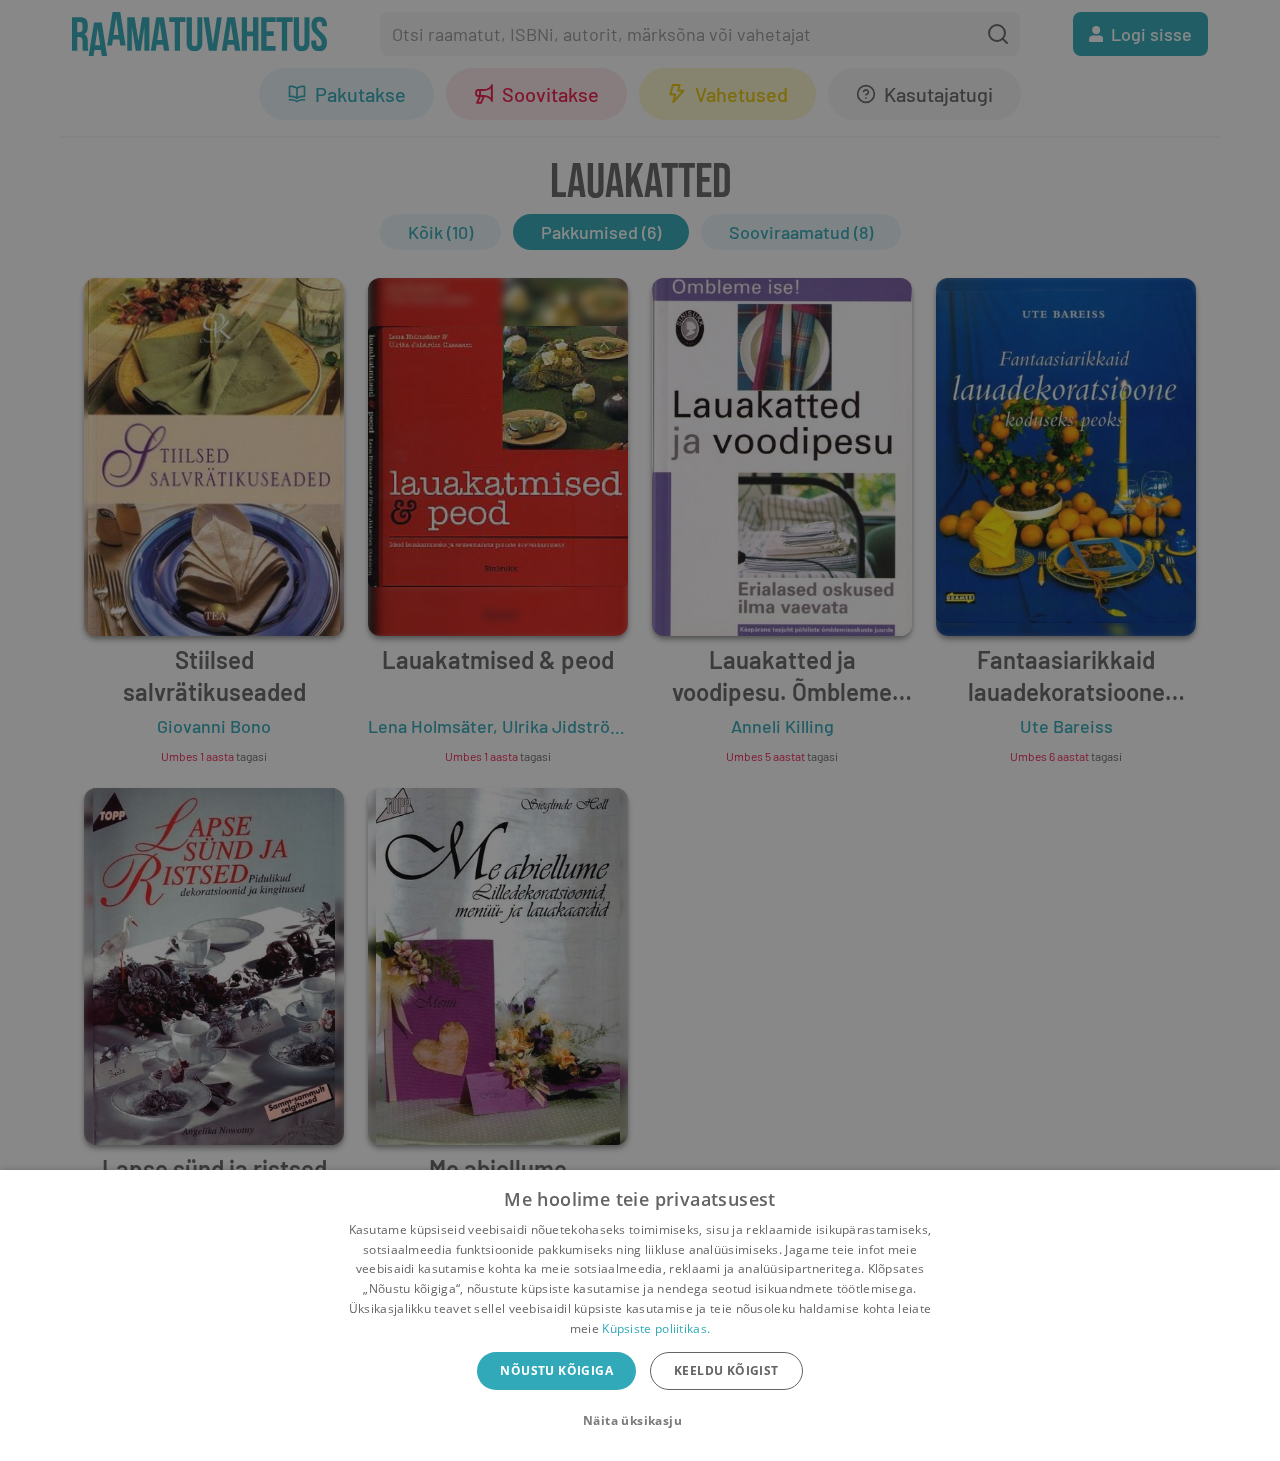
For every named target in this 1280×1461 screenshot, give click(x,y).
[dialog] (640, 1315)
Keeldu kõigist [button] (726, 1370)
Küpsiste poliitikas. (656, 1328)
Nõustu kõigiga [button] (556, 1370)
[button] (640, 1421)
